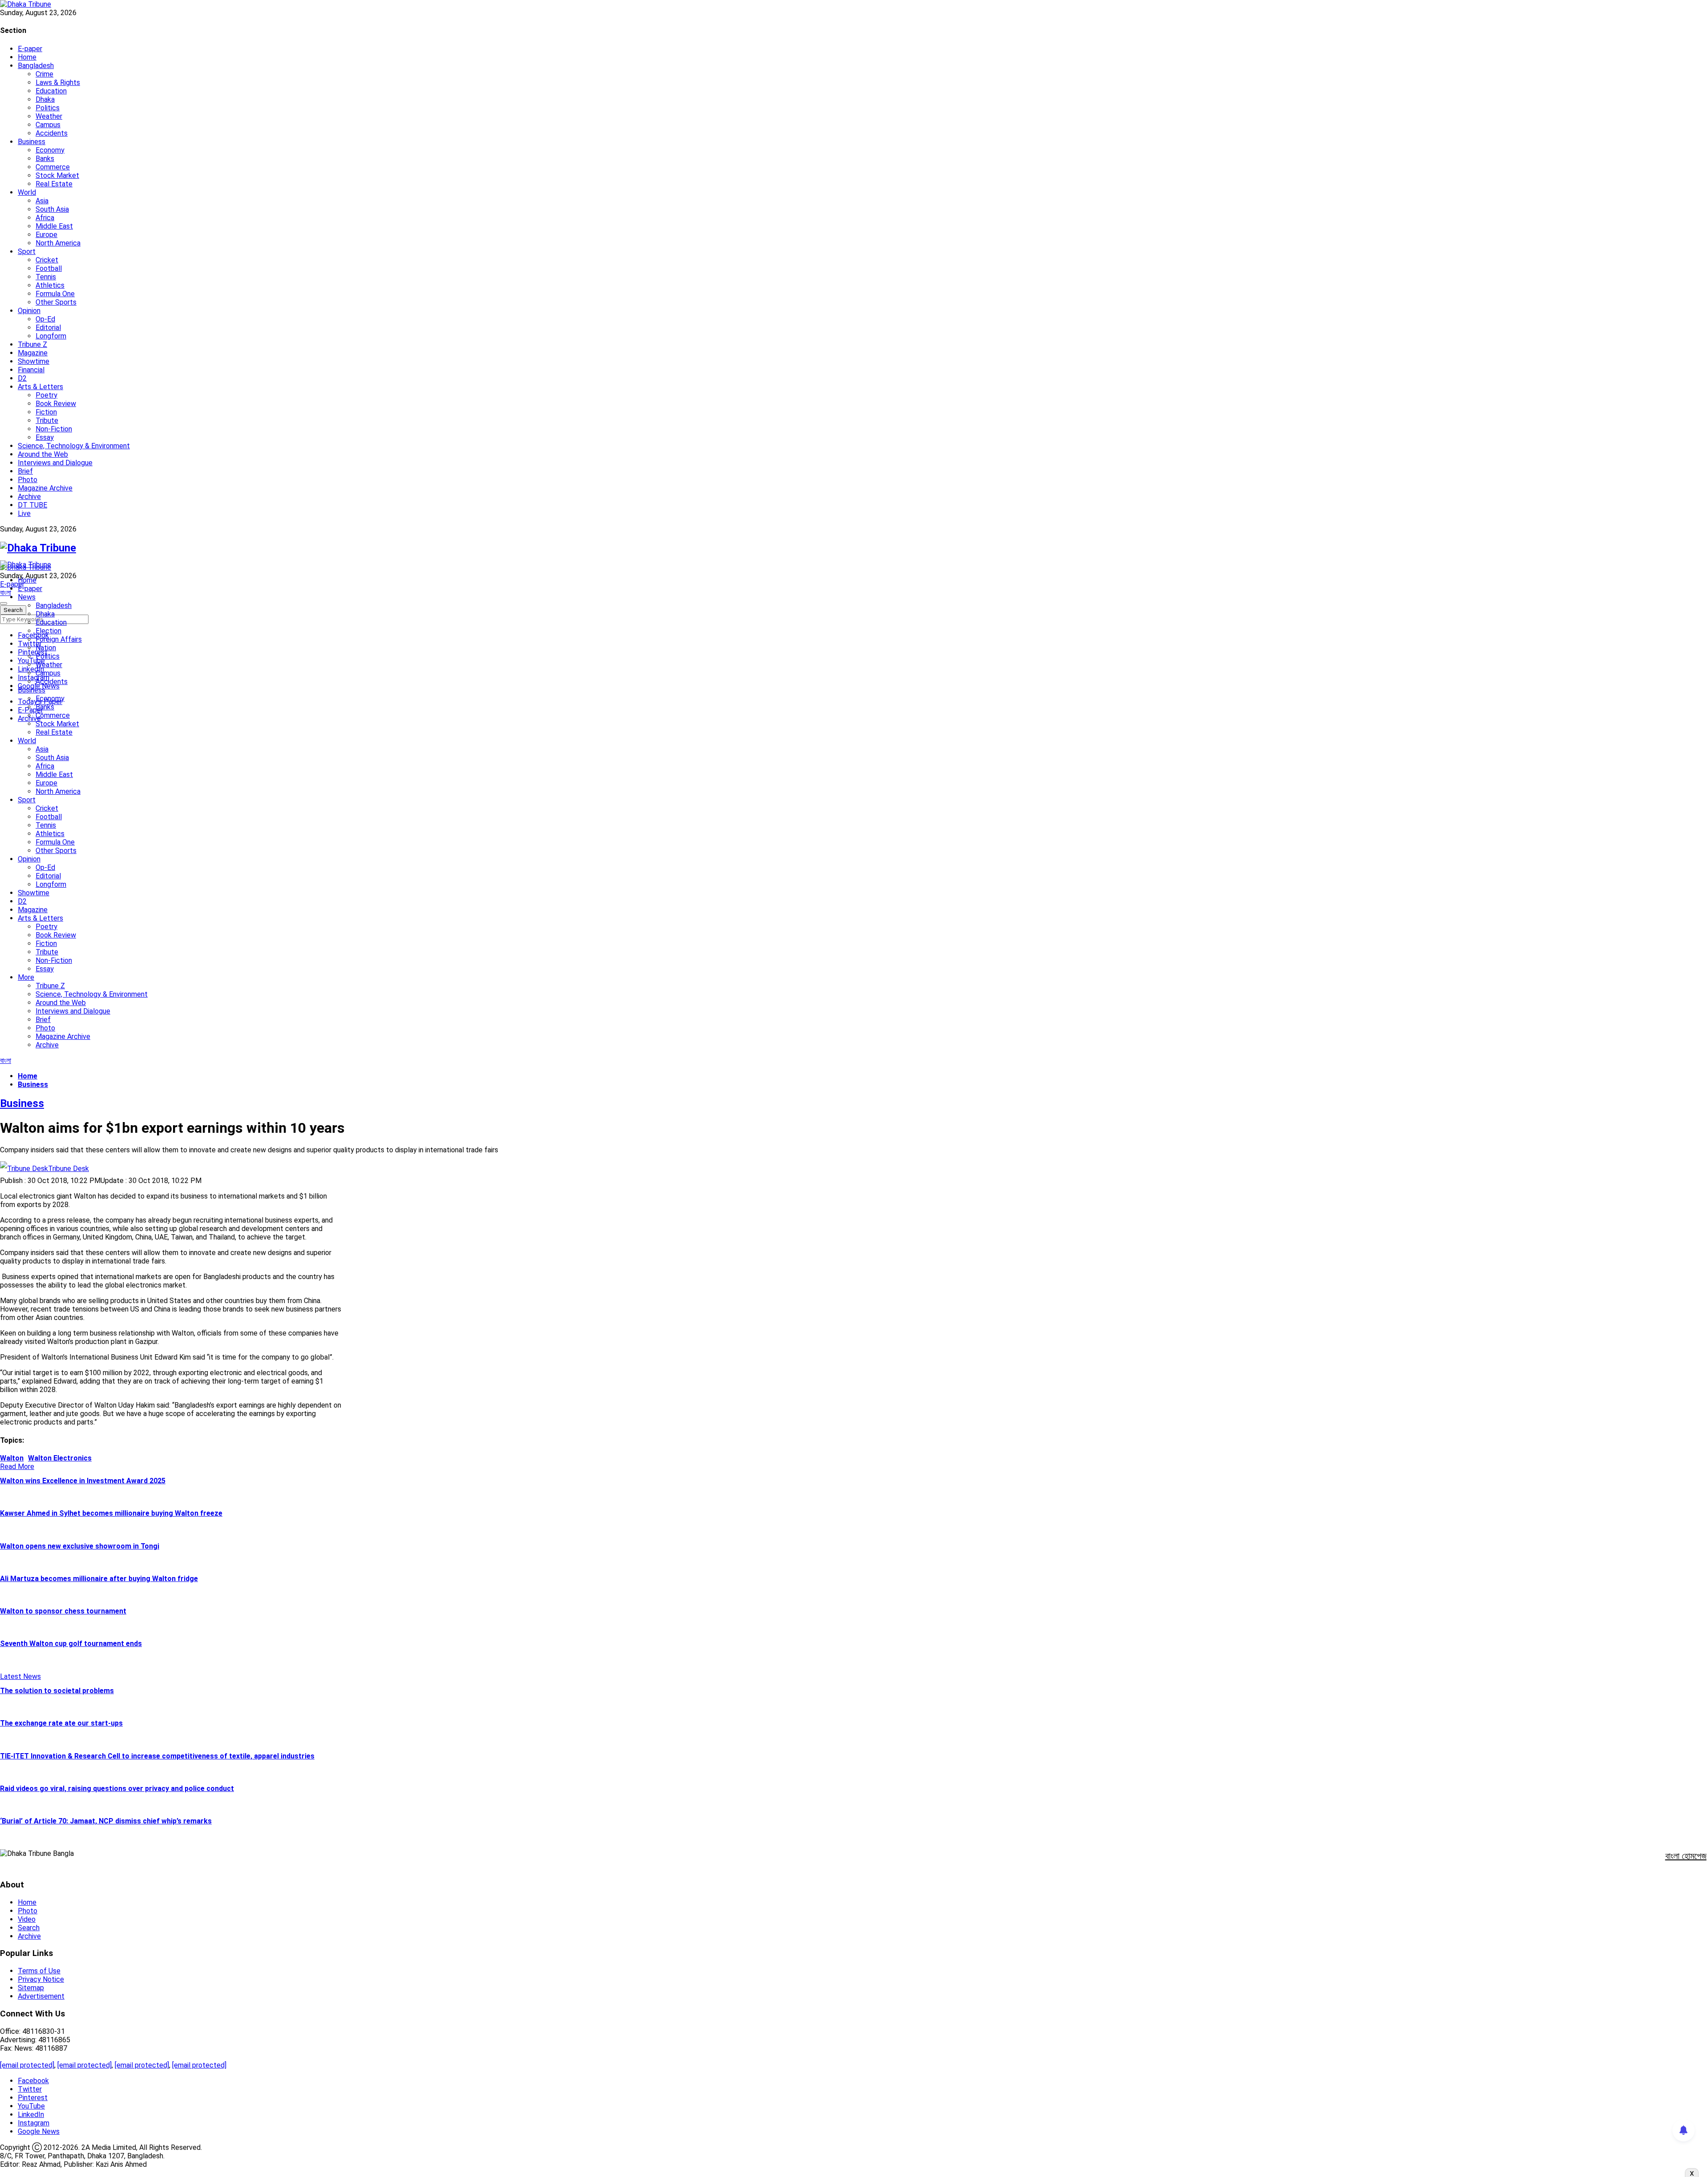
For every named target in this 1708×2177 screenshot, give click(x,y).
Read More (17, 1467)
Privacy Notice (41, 1979)
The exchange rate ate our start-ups (61, 1723)
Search (29, 1928)
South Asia (52, 209)
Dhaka (45, 99)
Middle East (54, 226)
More (26, 977)
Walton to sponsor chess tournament (63, 1611)
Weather (49, 116)
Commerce (53, 167)
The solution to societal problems (57, 1691)
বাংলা (6, 593)
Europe (46, 235)
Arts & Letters (40, 387)
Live (24, 513)
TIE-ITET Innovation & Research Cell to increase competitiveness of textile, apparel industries (157, 1756)
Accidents (52, 133)
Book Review (56, 404)
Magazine (33, 353)
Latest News (20, 1676)
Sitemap (31, 1988)
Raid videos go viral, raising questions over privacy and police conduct (117, 1789)
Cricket (47, 260)
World (27, 192)
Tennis (46, 277)
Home (27, 57)
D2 (22, 378)
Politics (48, 108)
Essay (45, 437)
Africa (45, 218)
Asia (42, 201)
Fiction (46, 412)
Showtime (34, 361)
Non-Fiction (54, 429)
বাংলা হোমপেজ (1686, 1856)
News (27, 597)
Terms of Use (39, 1971)
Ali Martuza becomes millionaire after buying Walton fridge (99, 1579)
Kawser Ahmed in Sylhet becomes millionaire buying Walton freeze (111, 1513)
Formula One (55, 294)
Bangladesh (36, 66)
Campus (48, 125)
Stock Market (57, 175)
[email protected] (27, 2065)
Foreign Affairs (59, 639)
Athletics (50, 285)
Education (51, 91)
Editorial (48, 328)
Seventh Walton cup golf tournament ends (71, 1644)
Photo (28, 480)
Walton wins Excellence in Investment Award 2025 (83, 1481)
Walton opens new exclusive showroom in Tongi (80, 1546)
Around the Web (43, 454)
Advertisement (41, 1996)
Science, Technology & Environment (74, 446)
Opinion (29, 311)
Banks (45, 159)
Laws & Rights (58, 82)
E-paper (30, 49)
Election (48, 631)
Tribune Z (32, 344)
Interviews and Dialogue (55, 463)
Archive (29, 497)
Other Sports (56, 302)
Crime (44, 74)
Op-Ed (45, 319)
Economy (50, 150)
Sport (27, 252)
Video (27, 1919)
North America (58, 243)
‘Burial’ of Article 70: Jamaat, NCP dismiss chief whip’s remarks (106, 1821)
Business (32, 142)
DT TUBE (32, 505)
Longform (51, 336)
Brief (25, 471)
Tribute (47, 421)
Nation (46, 648)
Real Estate (54, 184)
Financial (31, 370)
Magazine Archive (45, 488)
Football (49, 268)
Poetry (46, 395)
